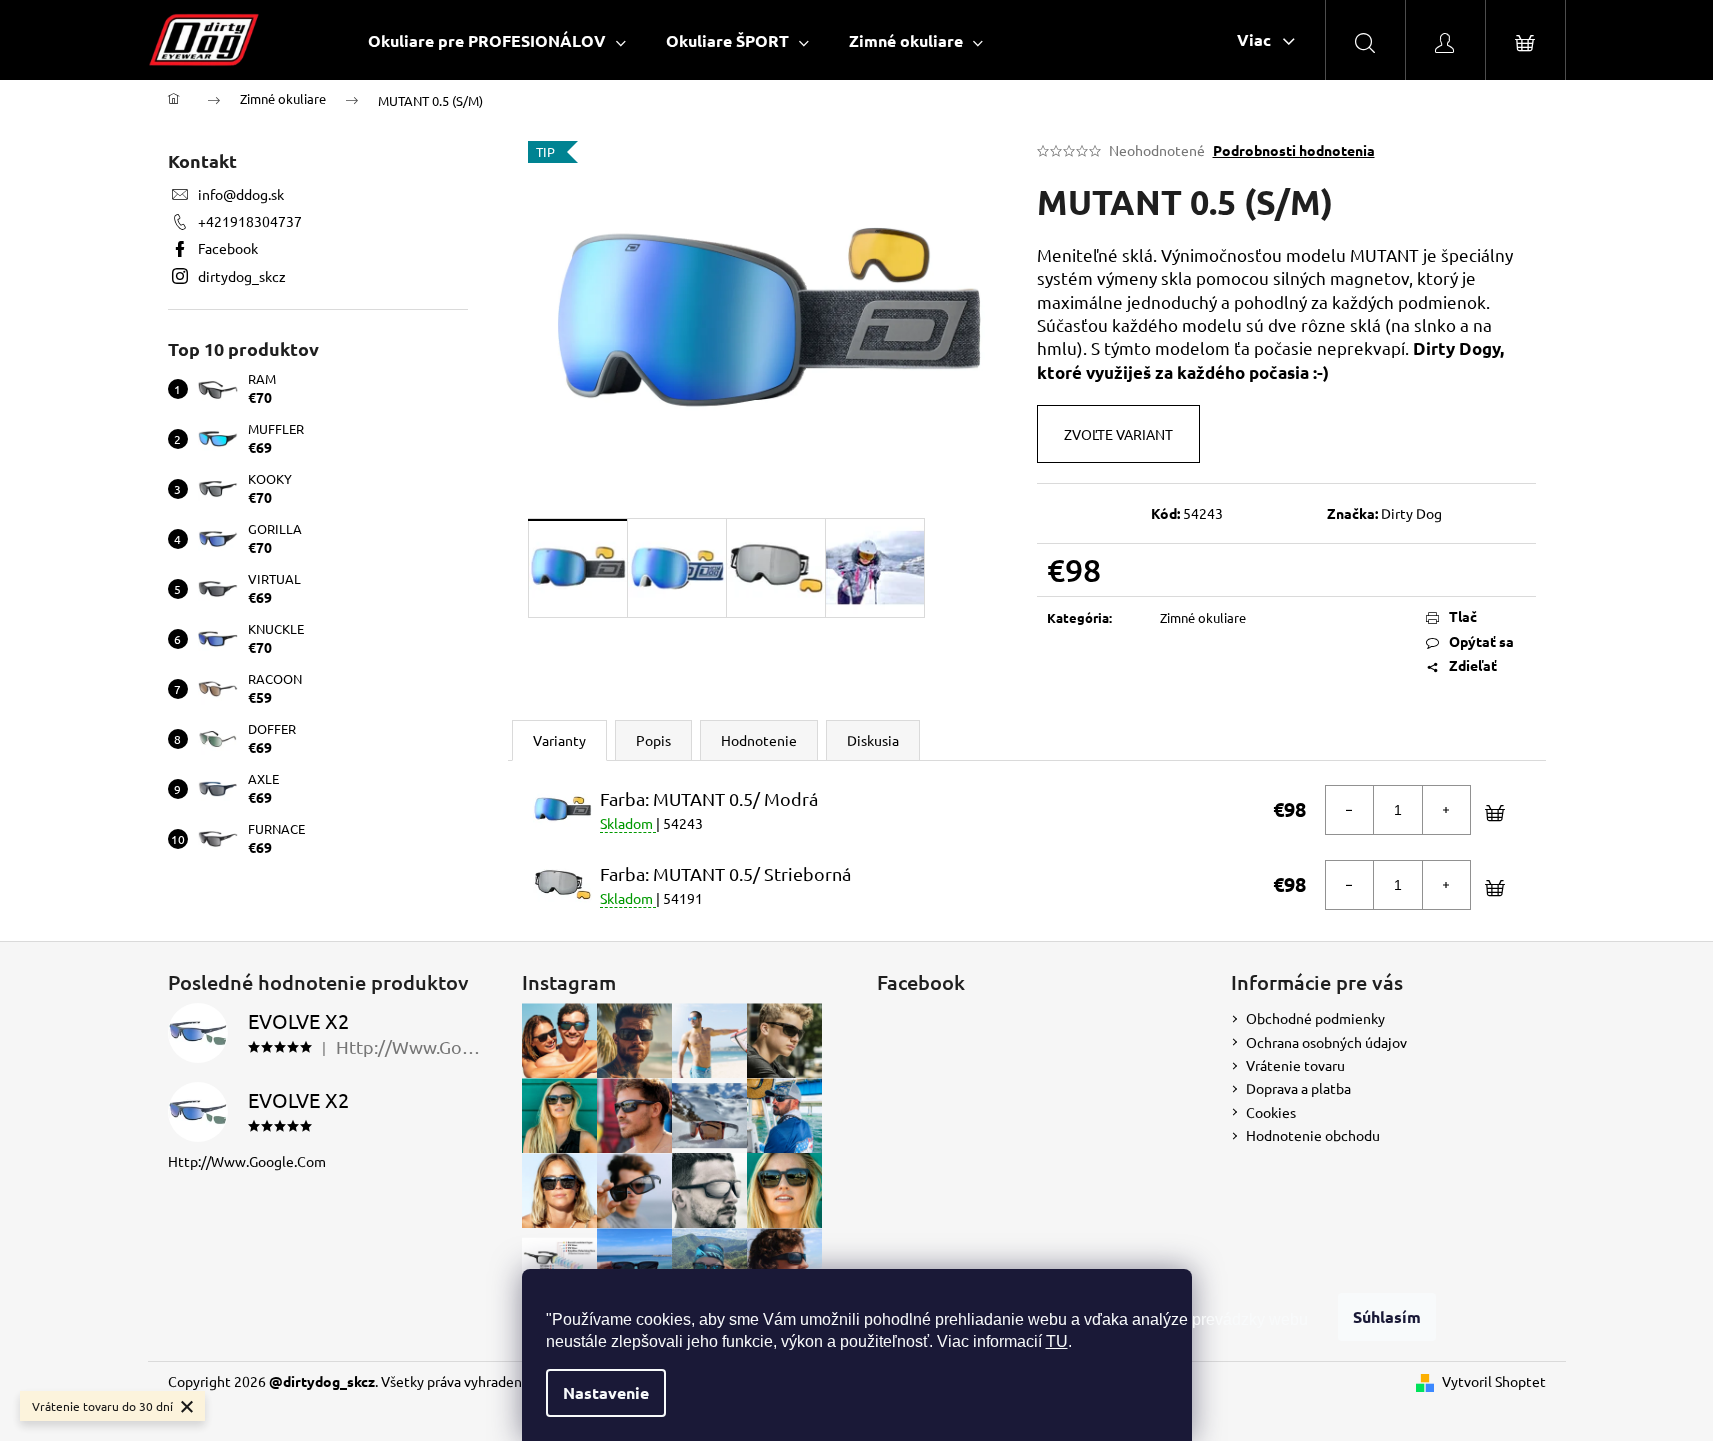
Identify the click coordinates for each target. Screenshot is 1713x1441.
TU (1057, 1341)
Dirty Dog (1411, 513)
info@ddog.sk (241, 194)
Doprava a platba (1298, 1088)
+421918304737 (250, 221)
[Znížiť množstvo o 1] (1350, 810)
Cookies (1271, 1112)
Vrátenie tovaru (1295, 1065)
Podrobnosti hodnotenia (1294, 150)
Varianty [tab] (559, 740)
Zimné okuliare (1203, 617)
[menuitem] (497, 40)
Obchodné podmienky (1315, 1018)
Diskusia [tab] (873, 740)
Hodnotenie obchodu (1313, 1135)
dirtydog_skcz (242, 276)
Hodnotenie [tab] (759, 740)
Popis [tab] (653, 740)
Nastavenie (606, 1392)
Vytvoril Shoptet (1494, 1381)
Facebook (228, 248)
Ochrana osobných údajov (1326, 1042)
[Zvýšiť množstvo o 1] (1446, 810)
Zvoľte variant (1118, 434)
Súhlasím (1387, 1316)
